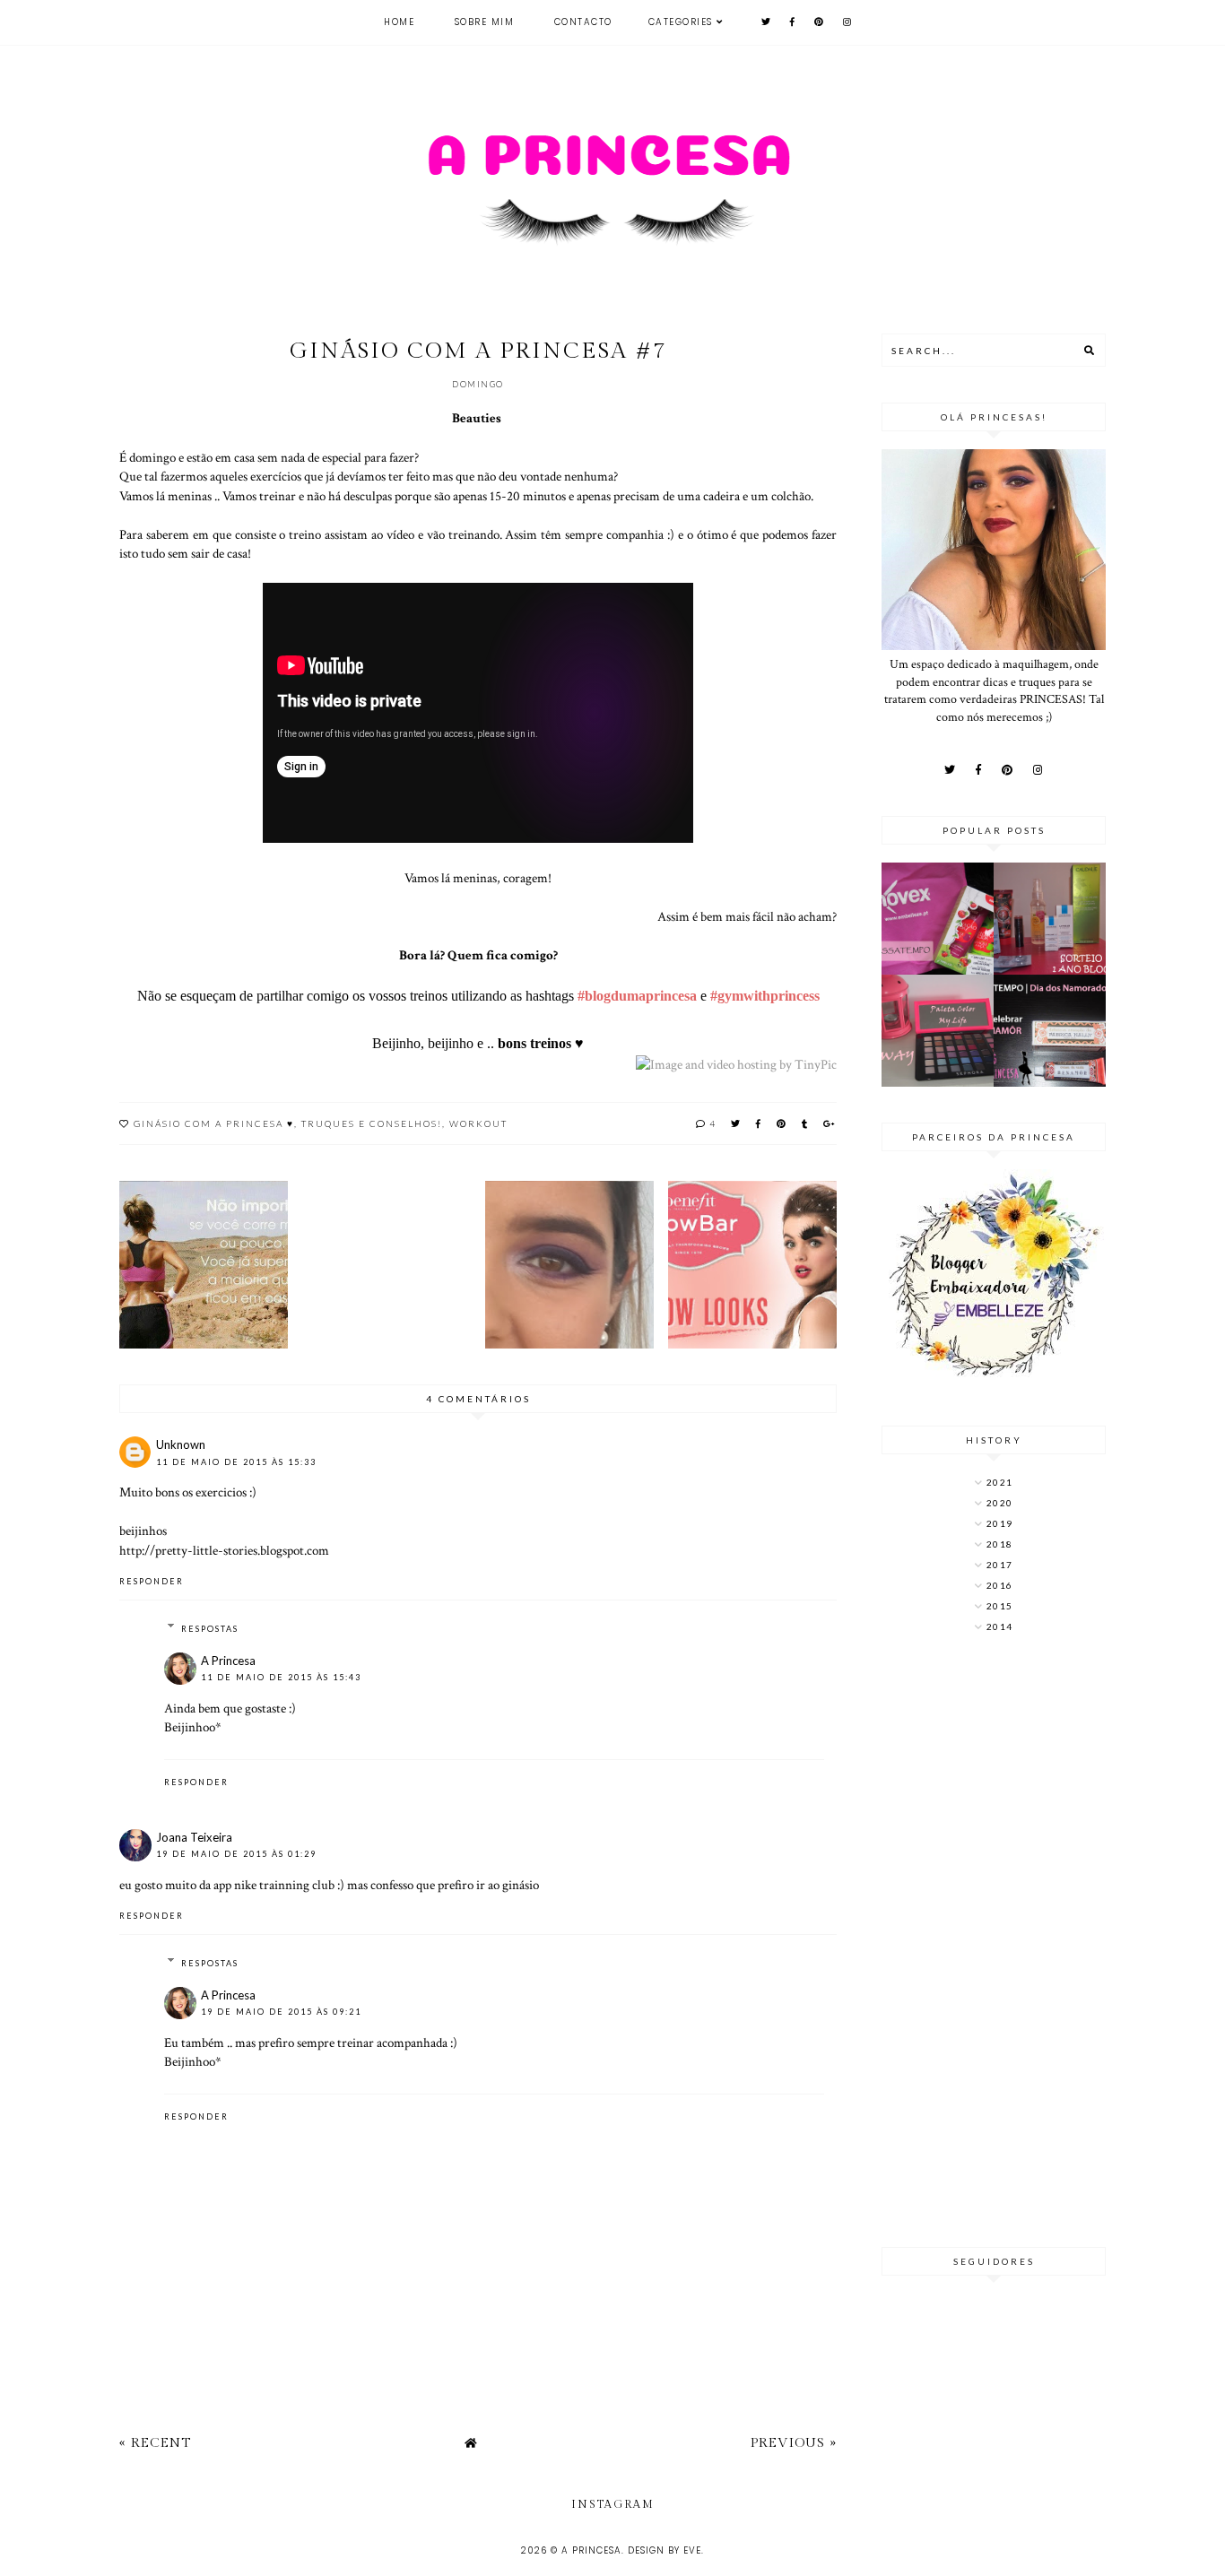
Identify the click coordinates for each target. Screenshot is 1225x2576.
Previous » (794, 2443)
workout (478, 1123)
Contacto (583, 22)
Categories (681, 22)
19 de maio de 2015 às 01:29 (236, 1854)
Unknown (181, 1444)
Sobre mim (485, 22)
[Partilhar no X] (736, 1123)
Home (399, 22)
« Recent (155, 2443)
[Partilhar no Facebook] (759, 1123)
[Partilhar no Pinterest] (782, 1123)
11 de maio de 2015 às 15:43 (281, 1677)
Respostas (210, 1629)
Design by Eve (665, 2550)
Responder (152, 1581)
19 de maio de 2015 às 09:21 (281, 2012)
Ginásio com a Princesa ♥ (214, 1123)
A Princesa (228, 1661)
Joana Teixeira (194, 1837)
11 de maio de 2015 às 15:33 (236, 1462)
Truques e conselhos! (372, 1123)
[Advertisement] (994, 1942)
